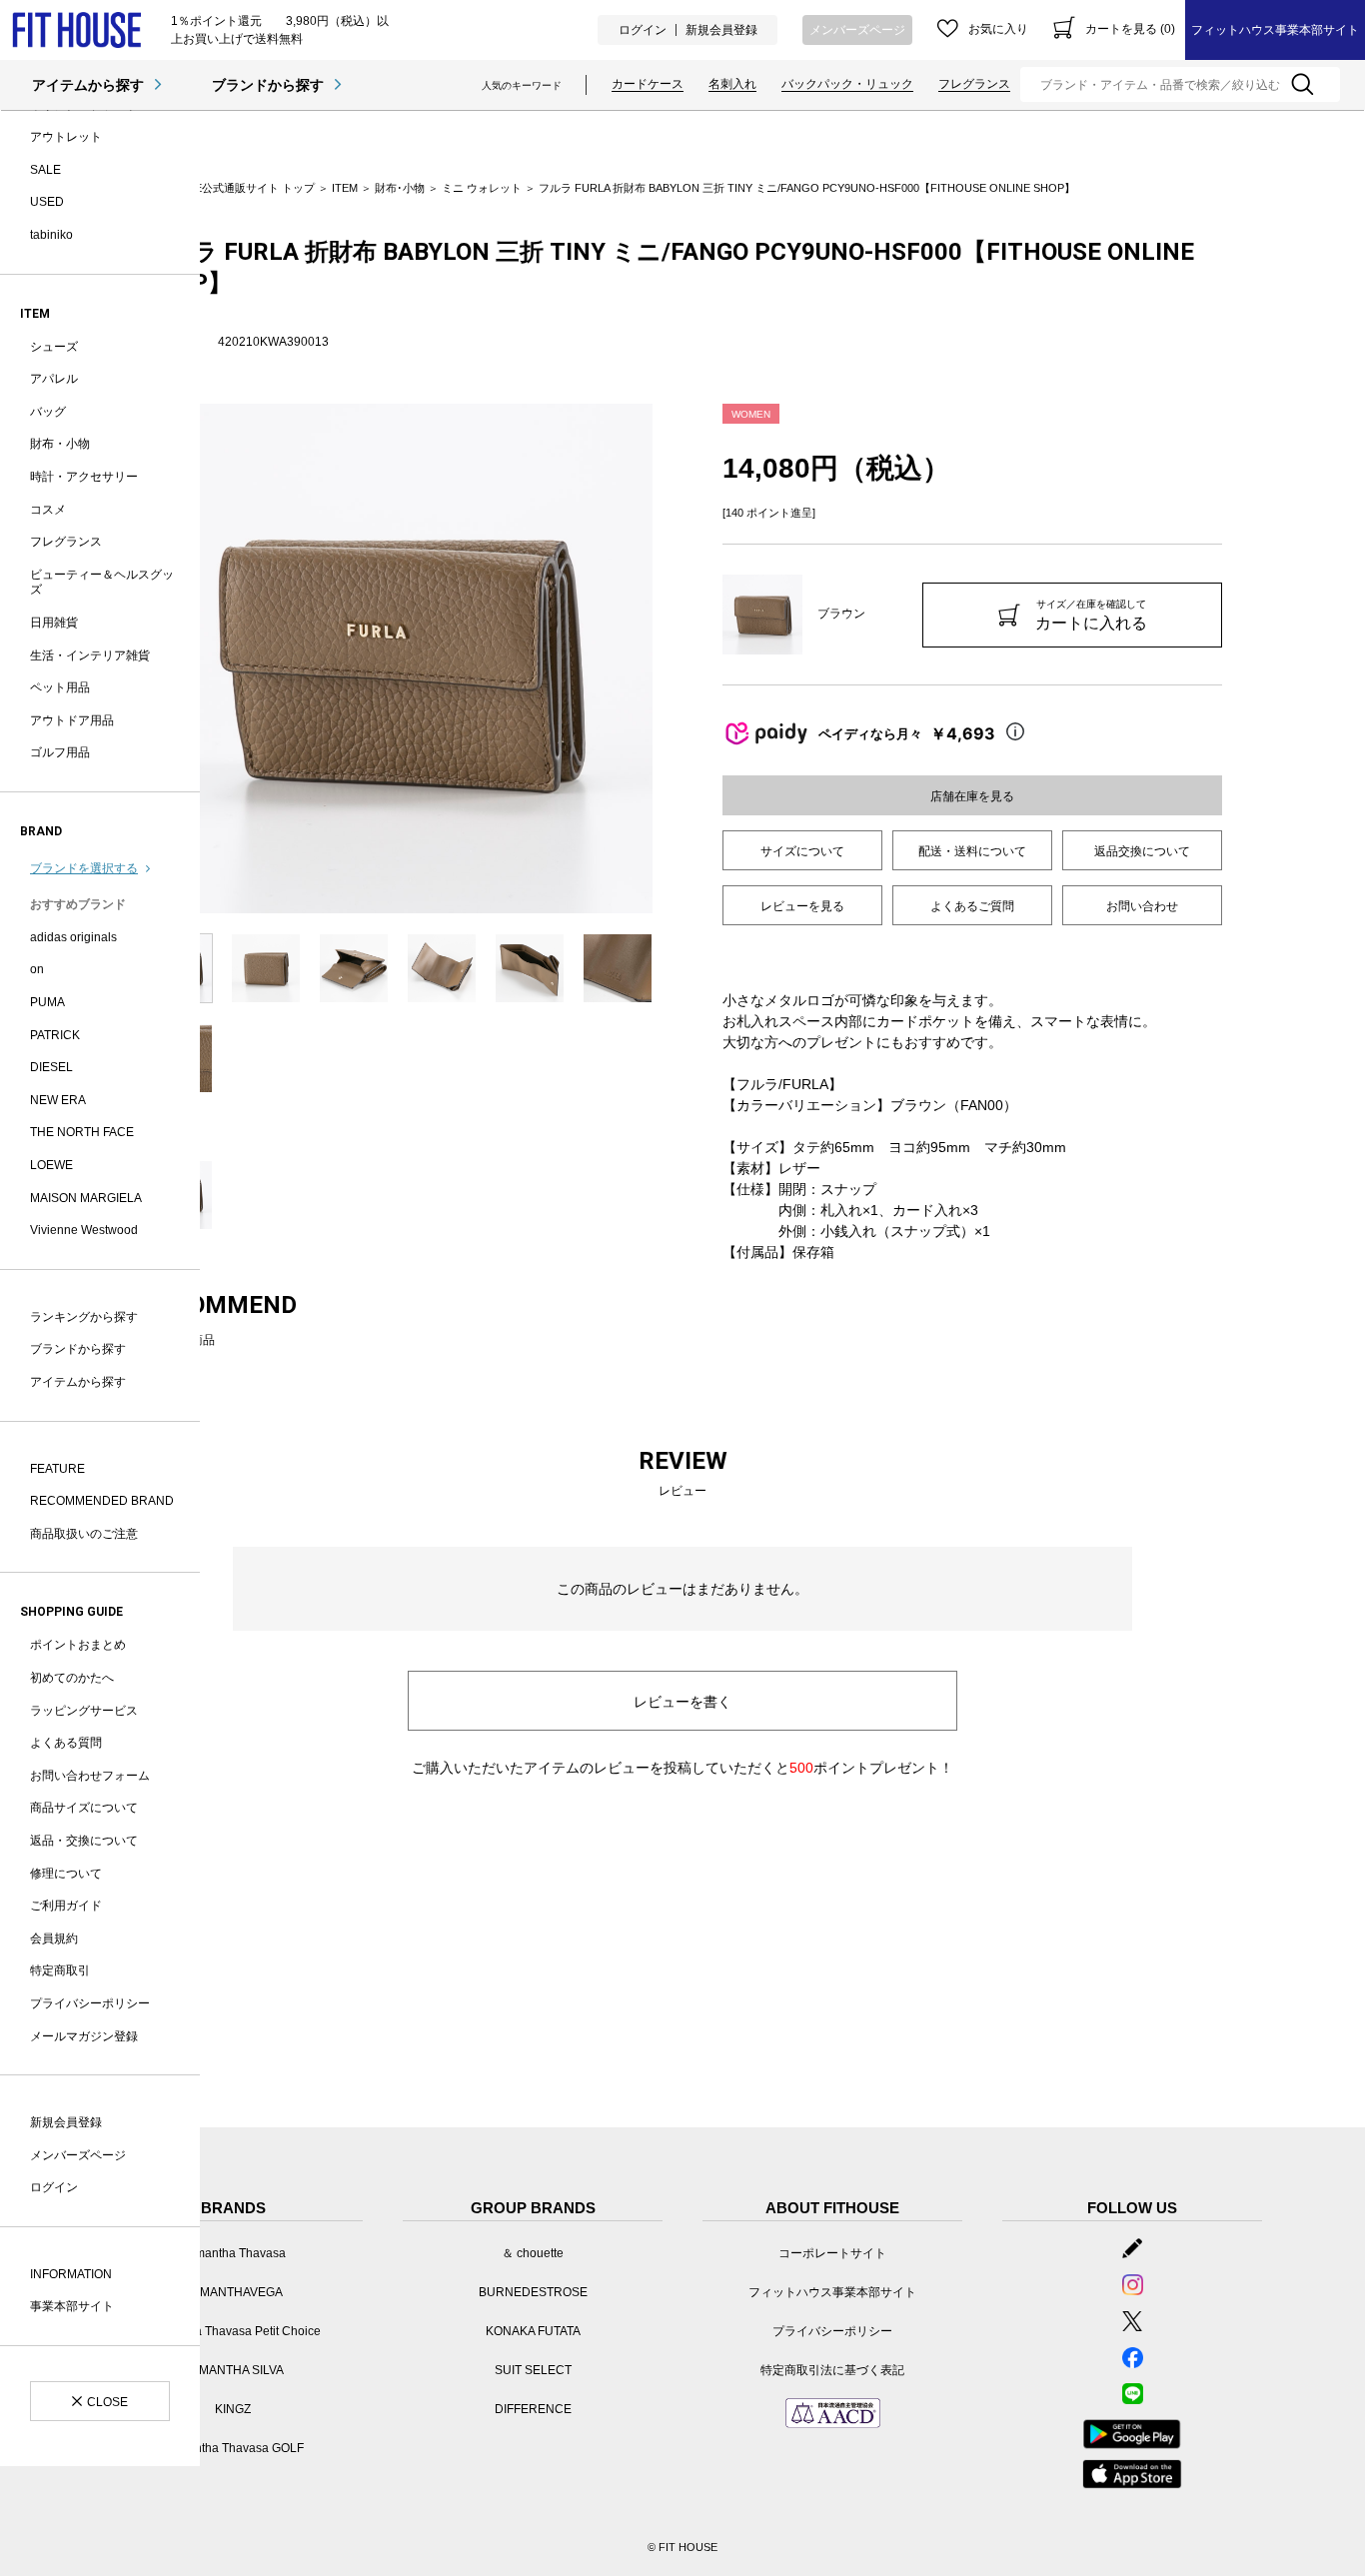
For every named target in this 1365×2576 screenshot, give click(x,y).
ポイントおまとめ (78, 1645)
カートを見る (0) (1130, 29)
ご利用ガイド (66, 1906)
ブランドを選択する (84, 868)
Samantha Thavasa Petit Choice (233, 2331)
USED (47, 202)
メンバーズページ (857, 30)
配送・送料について (972, 851)
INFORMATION (71, 2274)
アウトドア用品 (72, 720)
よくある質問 (66, 1743)
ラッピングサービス (84, 1711)
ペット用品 (60, 687)
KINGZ (233, 2409)
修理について (66, 1874)
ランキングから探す (84, 1317)
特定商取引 (60, 1970)
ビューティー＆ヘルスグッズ (102, 583)
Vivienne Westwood (84, 1230)
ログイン (643, 30)
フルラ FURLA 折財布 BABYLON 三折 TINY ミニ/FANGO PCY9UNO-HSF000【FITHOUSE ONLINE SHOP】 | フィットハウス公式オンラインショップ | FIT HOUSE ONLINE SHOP (76, 30)
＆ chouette (533, 2253)
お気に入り (998, 29)
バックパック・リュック (847, 84)
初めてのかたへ (72, 1678)
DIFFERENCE (533, 2409)
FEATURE (57, 1469)
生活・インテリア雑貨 (90, 655)
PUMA (47, 1002)
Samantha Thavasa (233, 2253)
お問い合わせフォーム (90, 1776)
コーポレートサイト (832, 2253)
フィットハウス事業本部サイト (1275, 30)
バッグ (48, 412)
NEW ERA (58, 1100)
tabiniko (51, 235)
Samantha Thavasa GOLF (233, 2448)
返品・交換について (84, 1841)
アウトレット (66, 137)
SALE (45, 170)
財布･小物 (400, 188)
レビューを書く (682, 1702)
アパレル (54, 379)
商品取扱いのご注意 (84, 1534)
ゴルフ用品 (60, 752)
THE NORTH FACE (82, 1132)
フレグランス (974, 84)
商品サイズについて (84, 1808)
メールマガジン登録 (84, 2036)
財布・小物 (60, 444)
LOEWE (51, 1165)
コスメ (48, 510)
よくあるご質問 (972, 906)
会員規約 (54, 1938)
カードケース (648, 84)
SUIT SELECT (533, 2370)
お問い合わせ (1142, 906)
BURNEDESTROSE (533, 2292)
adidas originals (73, 937)
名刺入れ (732, 84)
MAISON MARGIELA (86, 1198)
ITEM (345, 188)
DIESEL (51, 1067)
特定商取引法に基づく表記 (832, 2370)
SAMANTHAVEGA (233, 2292)
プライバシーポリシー (90, 2003)
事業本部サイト (72, 2306)
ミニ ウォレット (482, 188)
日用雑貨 (54, 623)
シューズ (54, 347)
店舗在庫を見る (972, 796)
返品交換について (1142, 851)
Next (668, 658)
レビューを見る (802, 906)
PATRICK (55, 1035)
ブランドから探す (268, 85)
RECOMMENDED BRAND (102, 1501)
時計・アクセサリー (84, 477)
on (37, 969)
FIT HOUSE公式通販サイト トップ (229, 188)
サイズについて (802, 851)
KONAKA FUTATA (533, 2331)
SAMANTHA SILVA (233, 2370)
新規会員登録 (721, 30)
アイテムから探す (88, 85)
